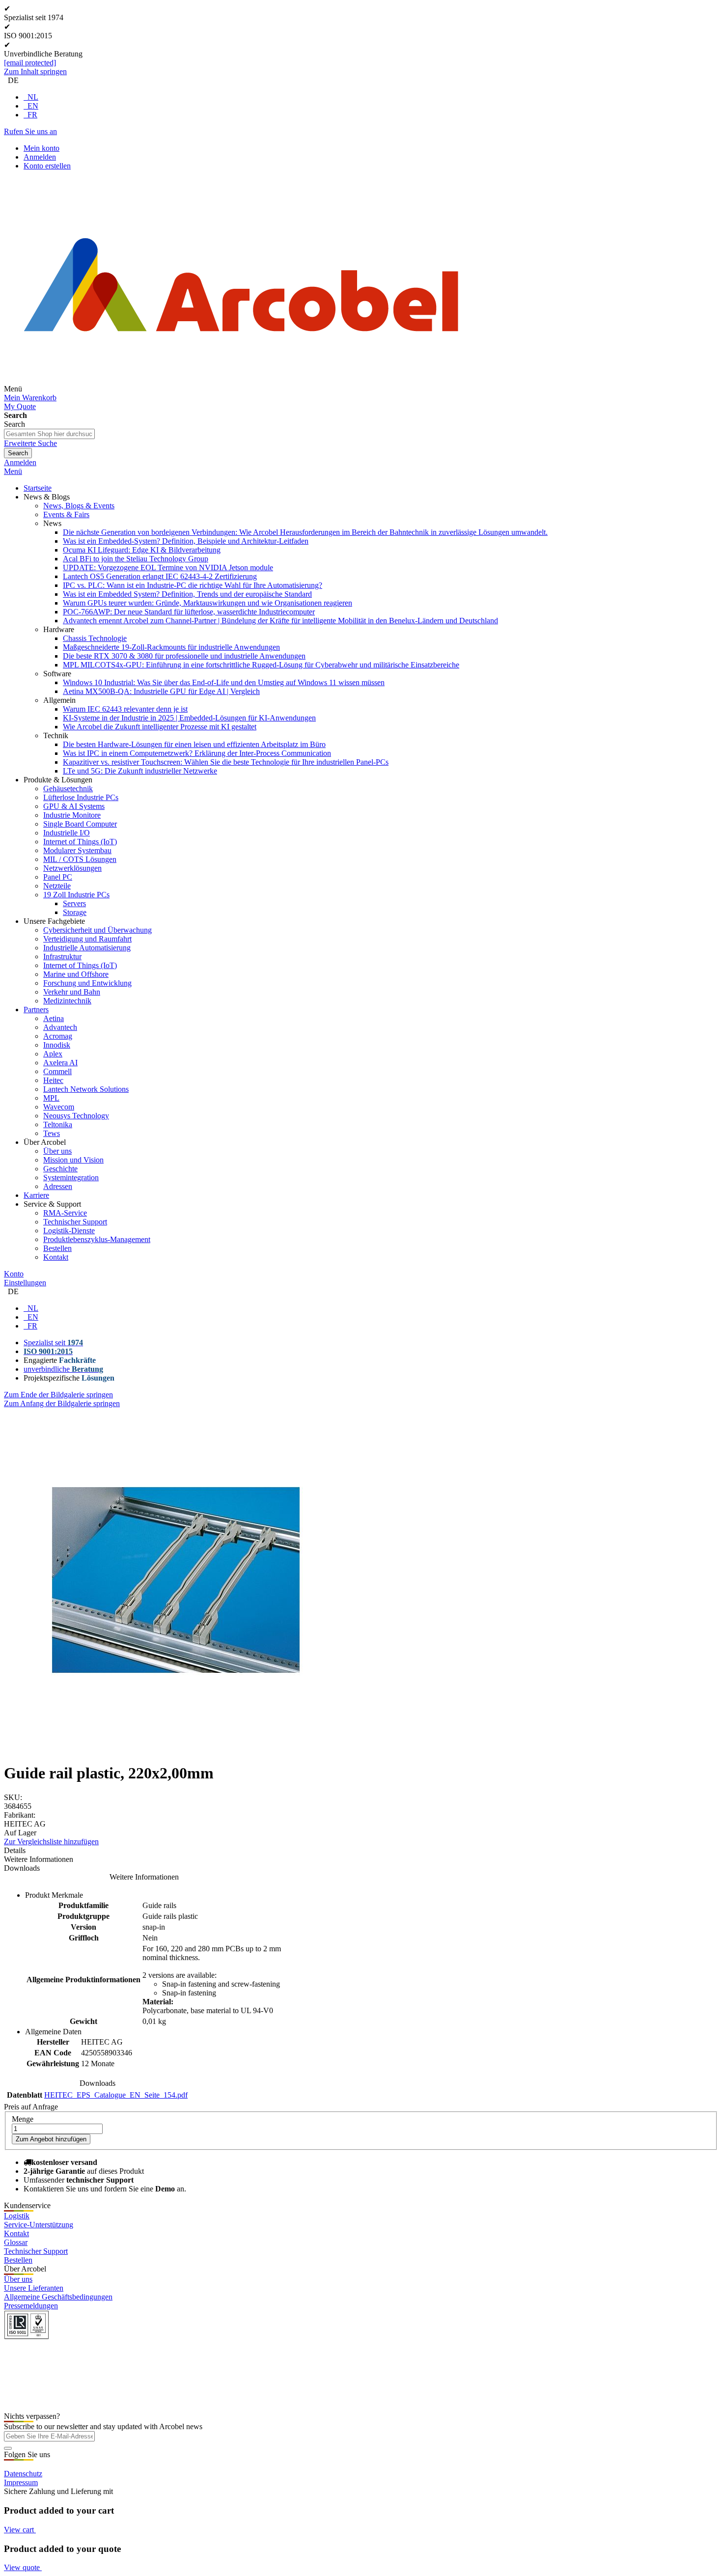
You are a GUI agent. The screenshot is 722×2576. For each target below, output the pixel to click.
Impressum (21, 2482)
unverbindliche (63, 1369)
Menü (13, 471)
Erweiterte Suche (30, 443)
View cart (20, 2530)
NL (33, 97)
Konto (14, 1274)
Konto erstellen (47, 166)
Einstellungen (25, 1283)
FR (32, 115)
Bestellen (18, 2260)
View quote (23, 2567)
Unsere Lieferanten (34, 2288)
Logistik (17, 2216)
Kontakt (16, 2233)
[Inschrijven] (8, 2448)
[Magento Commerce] (241, 389)
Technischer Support (36, 2251)
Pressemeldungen (31, 2306)
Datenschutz (23, 2474)
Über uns (18, 2279)
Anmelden (40, 157)
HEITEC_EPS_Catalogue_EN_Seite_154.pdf (116, 2095)
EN (33, 106)
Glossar (16, 2242)
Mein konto (42, 148)
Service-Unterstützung (39, 2225)
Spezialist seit (53, 1343)
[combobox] (49, 434)
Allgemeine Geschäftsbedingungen (58, 2297)
